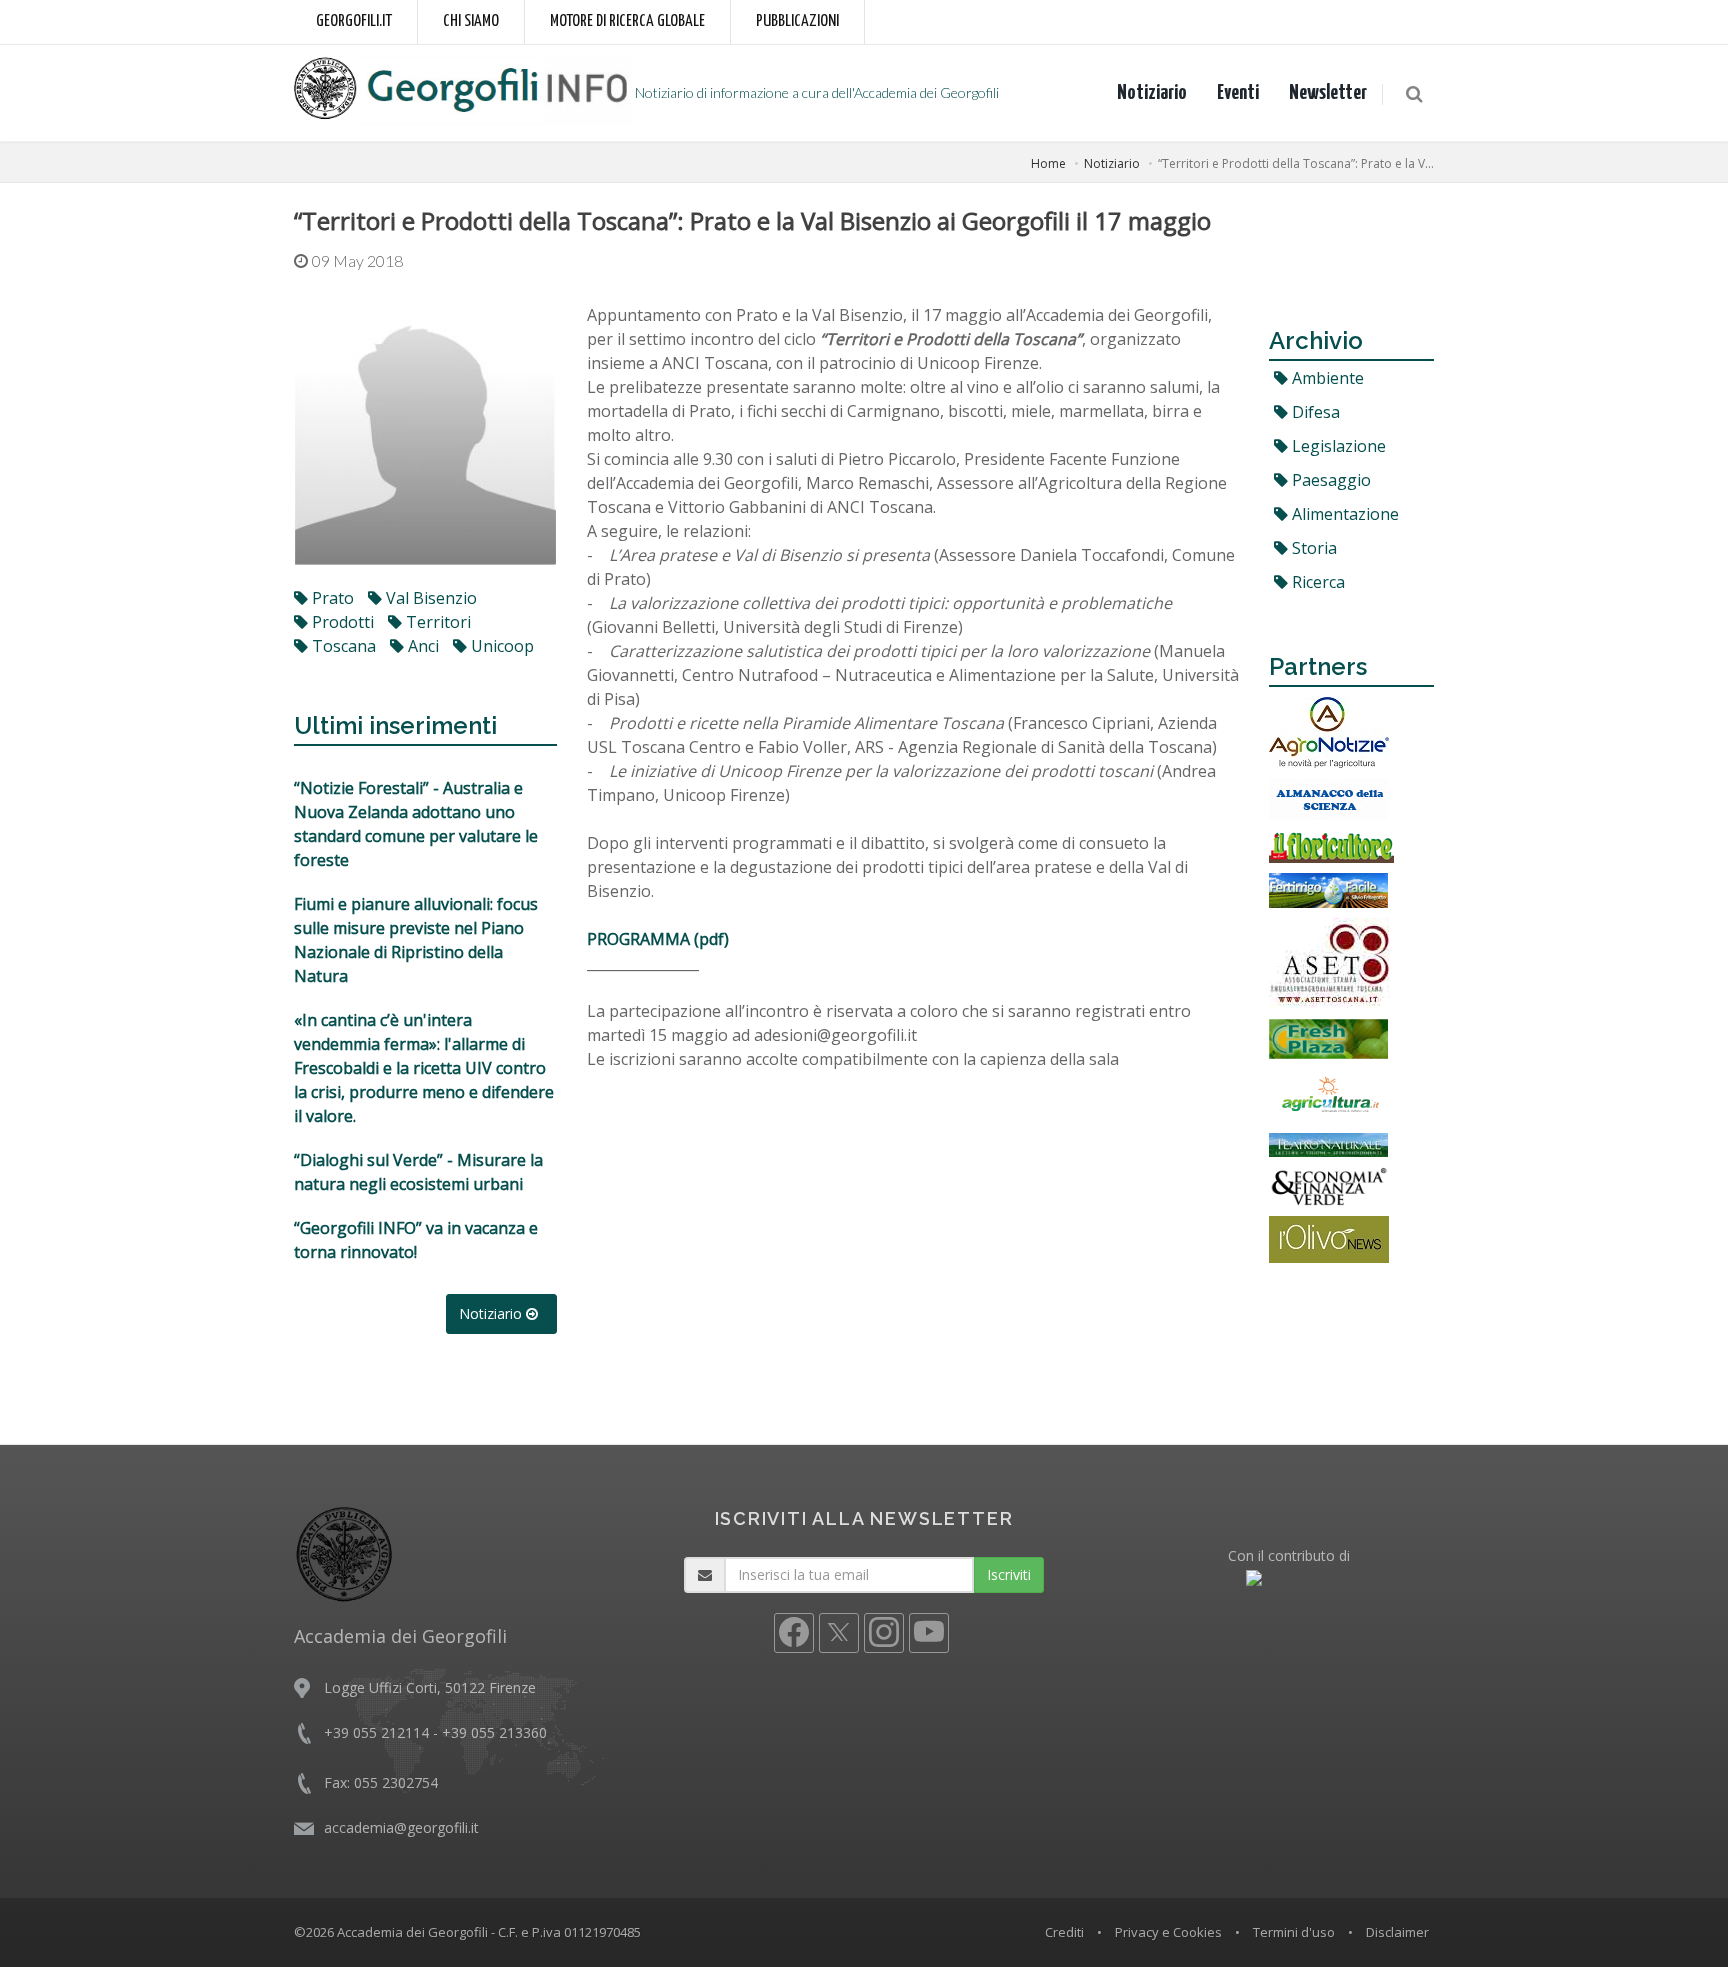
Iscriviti (1009, 1574)
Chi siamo (471, 21)
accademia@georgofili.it (401, 1827)
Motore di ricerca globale (627, 21)
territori (436, 622)
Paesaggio (1329, 480)
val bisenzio (429, 598)
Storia (1312, 548)
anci (421, 646)
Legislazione (1337, 446)
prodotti (341, 622)
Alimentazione (1343, 514)
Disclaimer (1397, 1932)
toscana (342, 646)
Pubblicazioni (797, 21)
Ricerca (1316, 582)
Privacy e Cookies (1168, 1932)
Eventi (1238, 93)
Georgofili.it (354, 21)
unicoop (500, 646)
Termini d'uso (1294, 1932)
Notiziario (1152, 93)
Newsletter (1328, 93)
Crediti (1064, 1932)
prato (331, 598)
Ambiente (1326, 378)
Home (1048, 163)
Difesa (1314, 412)
